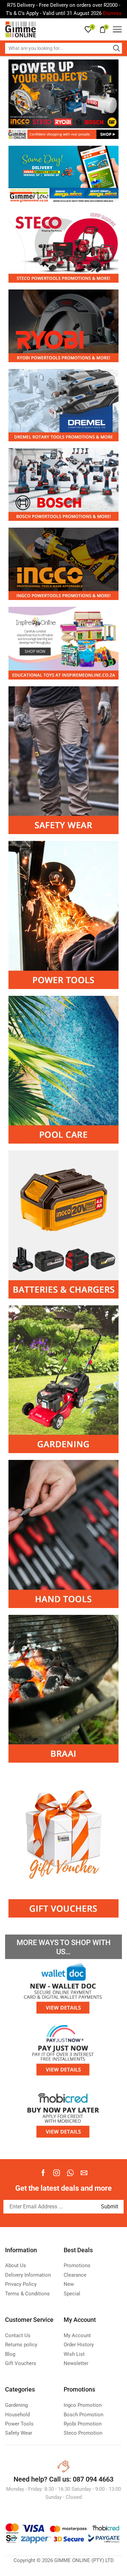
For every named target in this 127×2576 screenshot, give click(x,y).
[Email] (84, 2173)
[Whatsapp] (70, 2173)
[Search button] (117, 48)
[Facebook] (43, 2173)
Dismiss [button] (112, 13)
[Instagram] (57, 2173)
